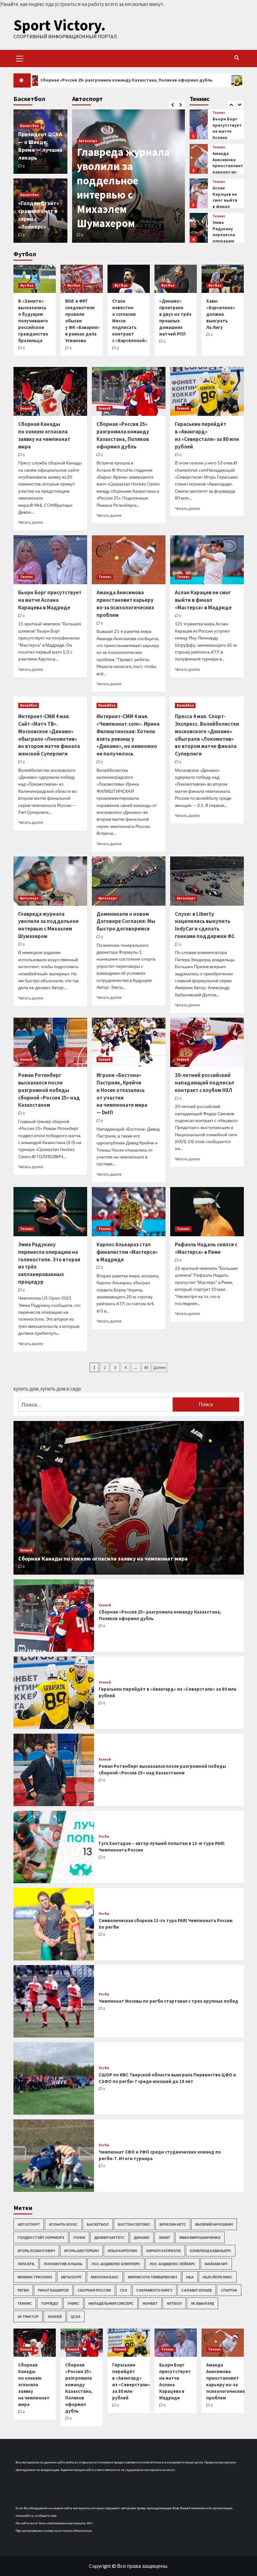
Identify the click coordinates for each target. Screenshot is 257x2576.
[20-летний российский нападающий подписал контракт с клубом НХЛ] (207, 1042)
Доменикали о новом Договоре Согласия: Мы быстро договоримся (117, 195)
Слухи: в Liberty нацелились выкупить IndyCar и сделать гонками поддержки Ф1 (205, 925)
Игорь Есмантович (36, 2251)
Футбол (27, 285)
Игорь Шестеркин (81, 2251)
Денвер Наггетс (110, 2237)
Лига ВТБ (26, 2264)
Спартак (229, 2290)
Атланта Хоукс (63, 2224)
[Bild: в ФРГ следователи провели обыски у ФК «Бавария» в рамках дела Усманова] (82, 279)
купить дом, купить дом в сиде (47, 1389)
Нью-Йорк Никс (218, 2277)
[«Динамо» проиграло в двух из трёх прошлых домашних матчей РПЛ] (176, 279)
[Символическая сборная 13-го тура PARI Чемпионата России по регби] (54, 1924)
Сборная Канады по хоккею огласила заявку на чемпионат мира (44, 435)
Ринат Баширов (53, 2290)
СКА (124, 2290)
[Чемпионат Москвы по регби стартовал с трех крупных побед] (54, 2001)
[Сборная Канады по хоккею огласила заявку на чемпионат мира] (50, 392)
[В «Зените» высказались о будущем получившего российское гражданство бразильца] (35, 279)
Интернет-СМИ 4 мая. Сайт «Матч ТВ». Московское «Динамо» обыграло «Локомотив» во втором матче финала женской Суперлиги (49, 735)
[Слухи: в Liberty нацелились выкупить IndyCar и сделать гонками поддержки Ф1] (207, 881)
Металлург (71, 2277)
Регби (104, 1837)
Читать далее (31, 522)
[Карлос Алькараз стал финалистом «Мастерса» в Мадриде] (199, 228)
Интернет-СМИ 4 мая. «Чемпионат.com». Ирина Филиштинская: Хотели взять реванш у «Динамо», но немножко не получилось (128, 735)
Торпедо (50, 2303)
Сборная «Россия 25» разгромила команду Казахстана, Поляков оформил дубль (123, 435)
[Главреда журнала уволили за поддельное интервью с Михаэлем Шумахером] (50, 881)
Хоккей (26, 408)
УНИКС (73, 2303)
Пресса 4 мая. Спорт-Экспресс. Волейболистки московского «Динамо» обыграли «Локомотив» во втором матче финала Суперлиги (207, 735)
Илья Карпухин (123, 2251)
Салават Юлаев (197, 2290)
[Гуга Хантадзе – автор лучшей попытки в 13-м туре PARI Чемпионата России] (54, 1847)
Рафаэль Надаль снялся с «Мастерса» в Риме (206, 1248)
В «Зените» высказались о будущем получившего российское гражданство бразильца (33, 321)
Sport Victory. (60, 25)
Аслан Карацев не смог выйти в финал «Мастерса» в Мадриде (225, 169)
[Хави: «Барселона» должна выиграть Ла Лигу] (223, 279)
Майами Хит (216, 2264)
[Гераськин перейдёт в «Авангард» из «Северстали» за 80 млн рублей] (207, 392)
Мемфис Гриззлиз (35, 2277)
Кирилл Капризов (164, 2251)
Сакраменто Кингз (154, 2290)
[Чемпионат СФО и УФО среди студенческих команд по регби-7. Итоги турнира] (54, 2156)
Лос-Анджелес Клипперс (116, 2264)
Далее (160, 1367)
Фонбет (150, 2303)
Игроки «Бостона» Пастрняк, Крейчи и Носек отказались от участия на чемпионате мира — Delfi (122, 1094)
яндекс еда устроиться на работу (66, 4)
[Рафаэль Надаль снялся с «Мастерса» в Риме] (207, 1212)
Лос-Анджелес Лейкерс (173, 2264)
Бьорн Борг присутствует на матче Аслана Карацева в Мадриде (50, 600)
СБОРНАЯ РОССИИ (94, 2290)
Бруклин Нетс (173, 2224)
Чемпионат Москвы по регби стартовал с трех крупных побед (168, 2001)
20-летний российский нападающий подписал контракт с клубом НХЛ (205, 1083)
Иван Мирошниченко (200, 2237)
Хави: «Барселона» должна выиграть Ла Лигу (221, 314)
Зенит (164, 2237)
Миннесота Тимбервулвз (152, 2277)
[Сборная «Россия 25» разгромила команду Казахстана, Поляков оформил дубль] (129, 392)
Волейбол (29, 705)
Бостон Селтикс (134, 2224)
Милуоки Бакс (105, 2277)
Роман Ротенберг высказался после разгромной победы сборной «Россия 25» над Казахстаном (49, 1090)
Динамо (142, 2237)
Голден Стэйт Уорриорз (41, 2237)
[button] (20, 58)
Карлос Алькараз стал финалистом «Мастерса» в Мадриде (226, 238)
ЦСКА (76, 2316)
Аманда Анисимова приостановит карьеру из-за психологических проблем (231, 137)
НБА (190, 2277)
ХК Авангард (202, 2303)
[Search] (237, 58)
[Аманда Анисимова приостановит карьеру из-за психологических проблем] (199, 124)
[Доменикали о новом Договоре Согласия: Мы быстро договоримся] (129, 881)
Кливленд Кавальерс (211, 2251)
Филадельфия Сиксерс (111, 2303)
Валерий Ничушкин (214, 2224)
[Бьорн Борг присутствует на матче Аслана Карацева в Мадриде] (50, 560)
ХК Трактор (28, 2316)
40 (146, 1367)
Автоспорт (88, 155)
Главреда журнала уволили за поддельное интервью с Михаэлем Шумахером (48, 925)
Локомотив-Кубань (63, 2264)
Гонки (79, 2237)
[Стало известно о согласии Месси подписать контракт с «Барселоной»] (129, 279)
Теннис (219, 113)
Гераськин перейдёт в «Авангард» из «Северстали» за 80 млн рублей (207, 435)
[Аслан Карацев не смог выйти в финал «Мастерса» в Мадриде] (199, 159)
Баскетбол (29, 126)
